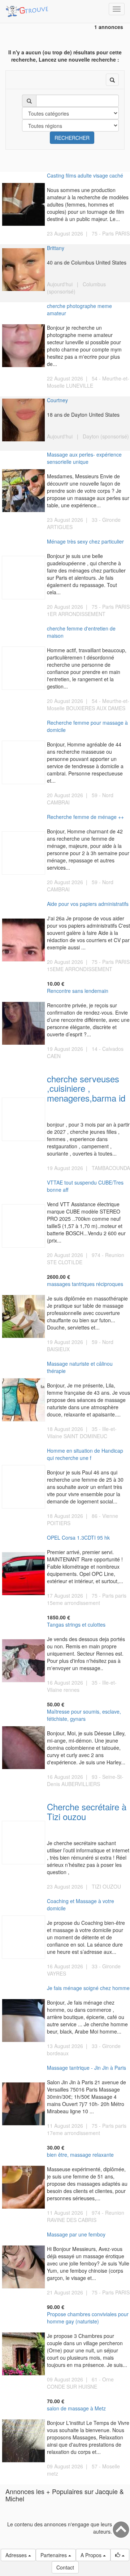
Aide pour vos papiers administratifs (88, 904)
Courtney (57, 400)
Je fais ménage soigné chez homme (88, 1988)
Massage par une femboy (76, 2234)
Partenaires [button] (54, 2555)
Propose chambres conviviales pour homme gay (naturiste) (88, 2318)
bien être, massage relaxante (80, 2155)
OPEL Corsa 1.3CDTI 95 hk (78, 1537)
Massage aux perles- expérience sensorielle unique (84, 458)
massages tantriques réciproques (85, 1284)
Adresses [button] (17, 2555)
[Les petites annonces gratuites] (28, 9)
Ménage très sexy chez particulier (85, 541)
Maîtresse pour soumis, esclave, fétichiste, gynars (84, 1715)
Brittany (56, 248)
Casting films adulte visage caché (85, 175)
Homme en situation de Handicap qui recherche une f (85, 1454)
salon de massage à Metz (76, 2408)
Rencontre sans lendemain (78, 991)
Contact (65, 2567)
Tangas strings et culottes (76, 1624)
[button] (120, 2555)
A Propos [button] (92, 2555)
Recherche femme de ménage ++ (85, 817)
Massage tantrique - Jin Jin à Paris (86, 2068)
